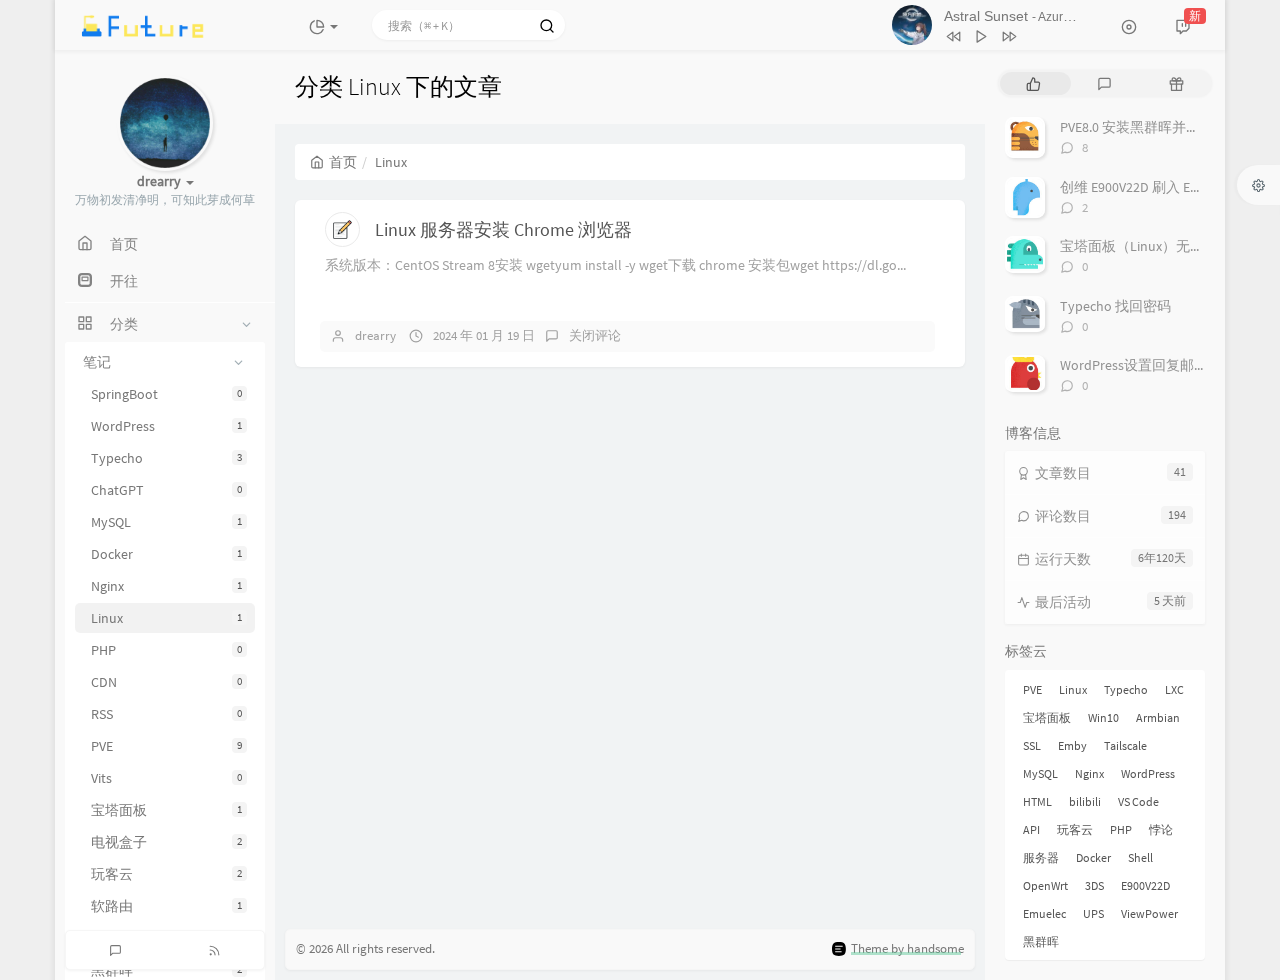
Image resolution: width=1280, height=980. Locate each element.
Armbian (1158, 717)
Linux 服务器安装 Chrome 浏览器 (503, 229)
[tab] (1033, 83)
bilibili (1085, 801)
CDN (166, 682)
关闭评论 (595, 335)
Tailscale (1125, 745)
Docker (166, 554)
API (1031, 829)
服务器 (1041, 857)
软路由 (166, 906)
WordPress (166, 426)
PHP (166, 650)
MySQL (166, 522)
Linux (166, 618)
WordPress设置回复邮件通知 (1148, 365)
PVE (166, 746)
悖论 (1161, 829)
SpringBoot (166, 394)
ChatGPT (166, 490)
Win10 (1103, 717)
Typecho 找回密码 (1115, 306)
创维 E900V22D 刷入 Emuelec (1147, 187)
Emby (1072, 745)
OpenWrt (1045, 885)
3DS (1094, 885)
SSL (1032, 745)
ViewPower (1149, 913)
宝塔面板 (166, 810)
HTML (1037, 801)
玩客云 (166, 874)
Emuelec (1044, 913)
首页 (343, 162)
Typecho (166, 458)
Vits (166, 778)
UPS (1093, 913)
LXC (1174, 689)
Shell (1140, 857)
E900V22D (1145, 885)
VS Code (1138, 801)
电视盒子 (166, 842)
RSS (166, 714)
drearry (375, 335)
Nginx (166, 586)
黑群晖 (1041, 941)
